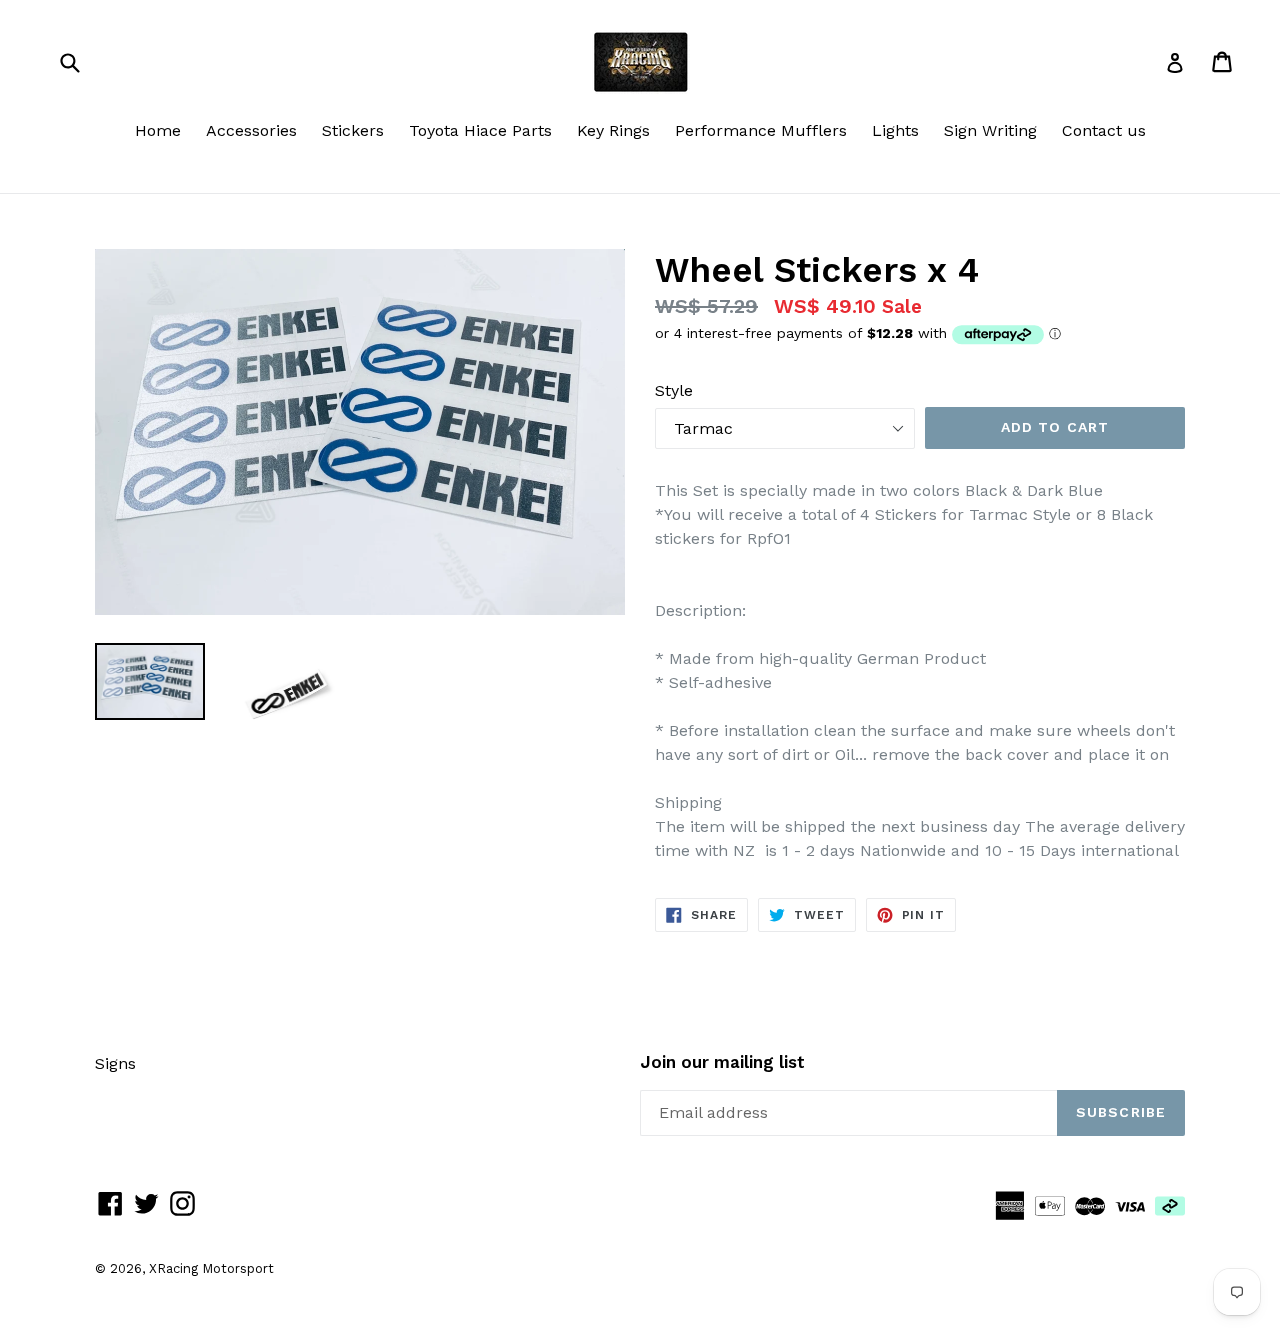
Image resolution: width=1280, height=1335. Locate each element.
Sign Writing (990, 130)
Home (158, 130)
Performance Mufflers (761, 130)
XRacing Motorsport (211, 1268)
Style (674, 390)
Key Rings (613, 130)
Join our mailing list (722, 1062)
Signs (115, 1063)
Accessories (251, 130)
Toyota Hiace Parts (480, 130)
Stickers (353, 130)
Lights (895, 130)
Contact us (1104, 130)
